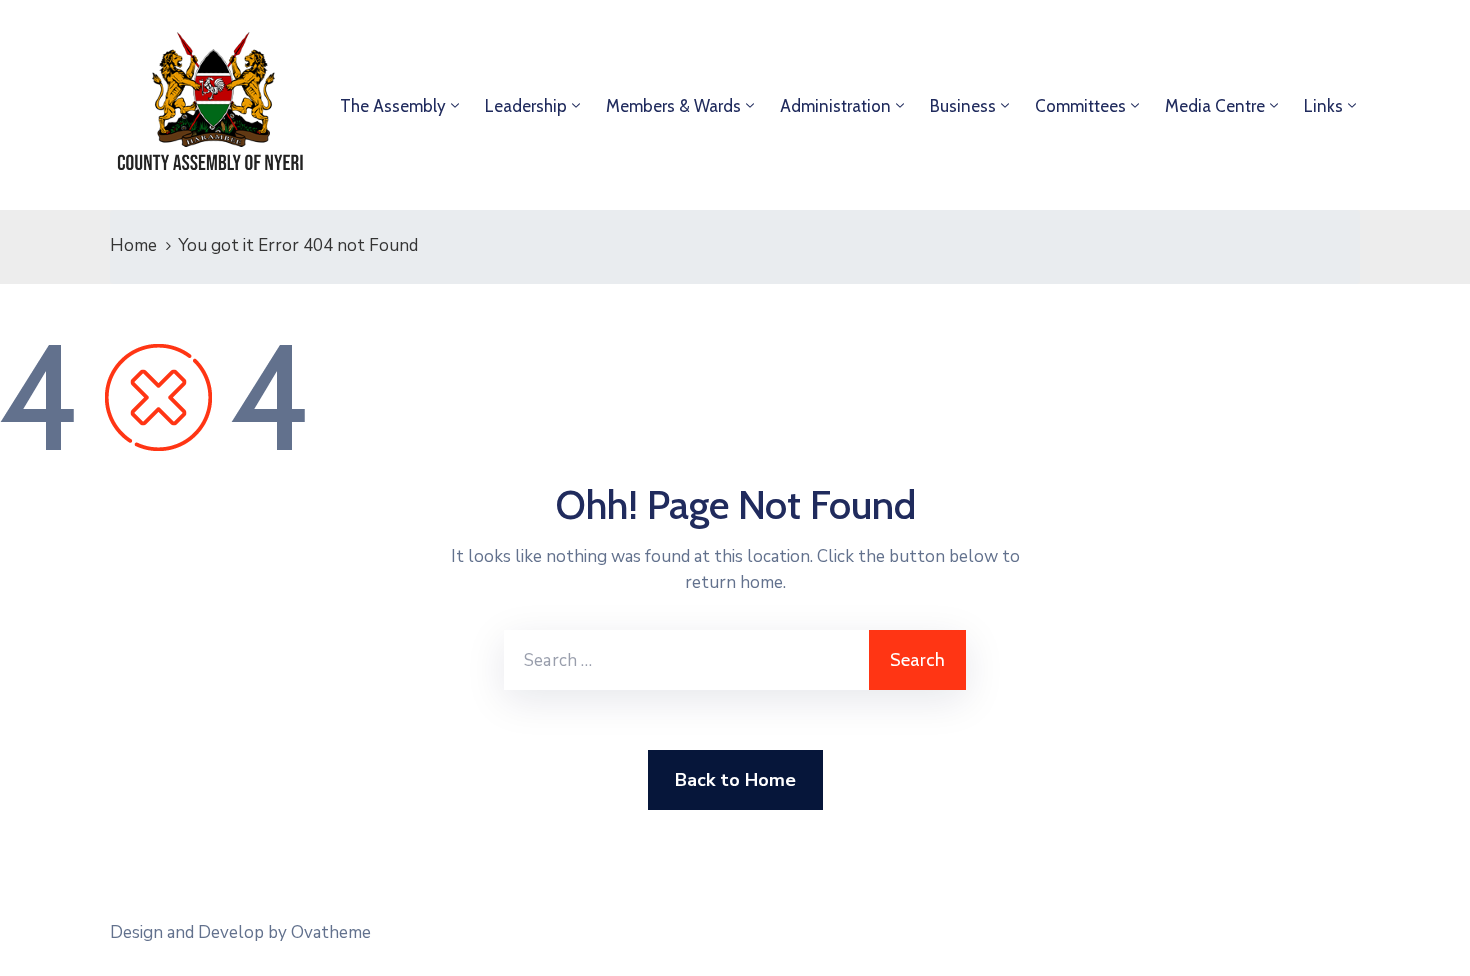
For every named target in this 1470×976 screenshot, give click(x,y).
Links (1323, 106)
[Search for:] (686, 660)
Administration (835, 106)
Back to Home (735, 780)
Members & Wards (673, 106)
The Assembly (393, 106)
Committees (1080, 106)
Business (963, 106)
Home (133, 245)
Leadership (526, 106)
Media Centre (1215, 106)
